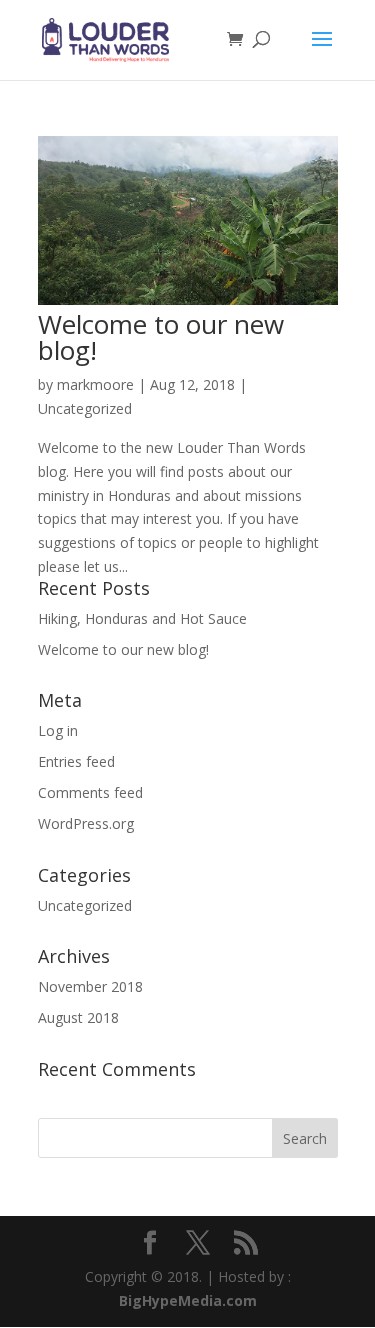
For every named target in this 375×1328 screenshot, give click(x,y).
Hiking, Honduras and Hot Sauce (142, 618)
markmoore (95, 384)
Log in (58, 730)
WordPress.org (86, 823)
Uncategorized (85, 408)
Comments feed (90, 792)
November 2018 (90, 986)
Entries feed (76, 761)
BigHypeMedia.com (188, 1300)
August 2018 (78, 1017)
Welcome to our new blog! (161, 337)
